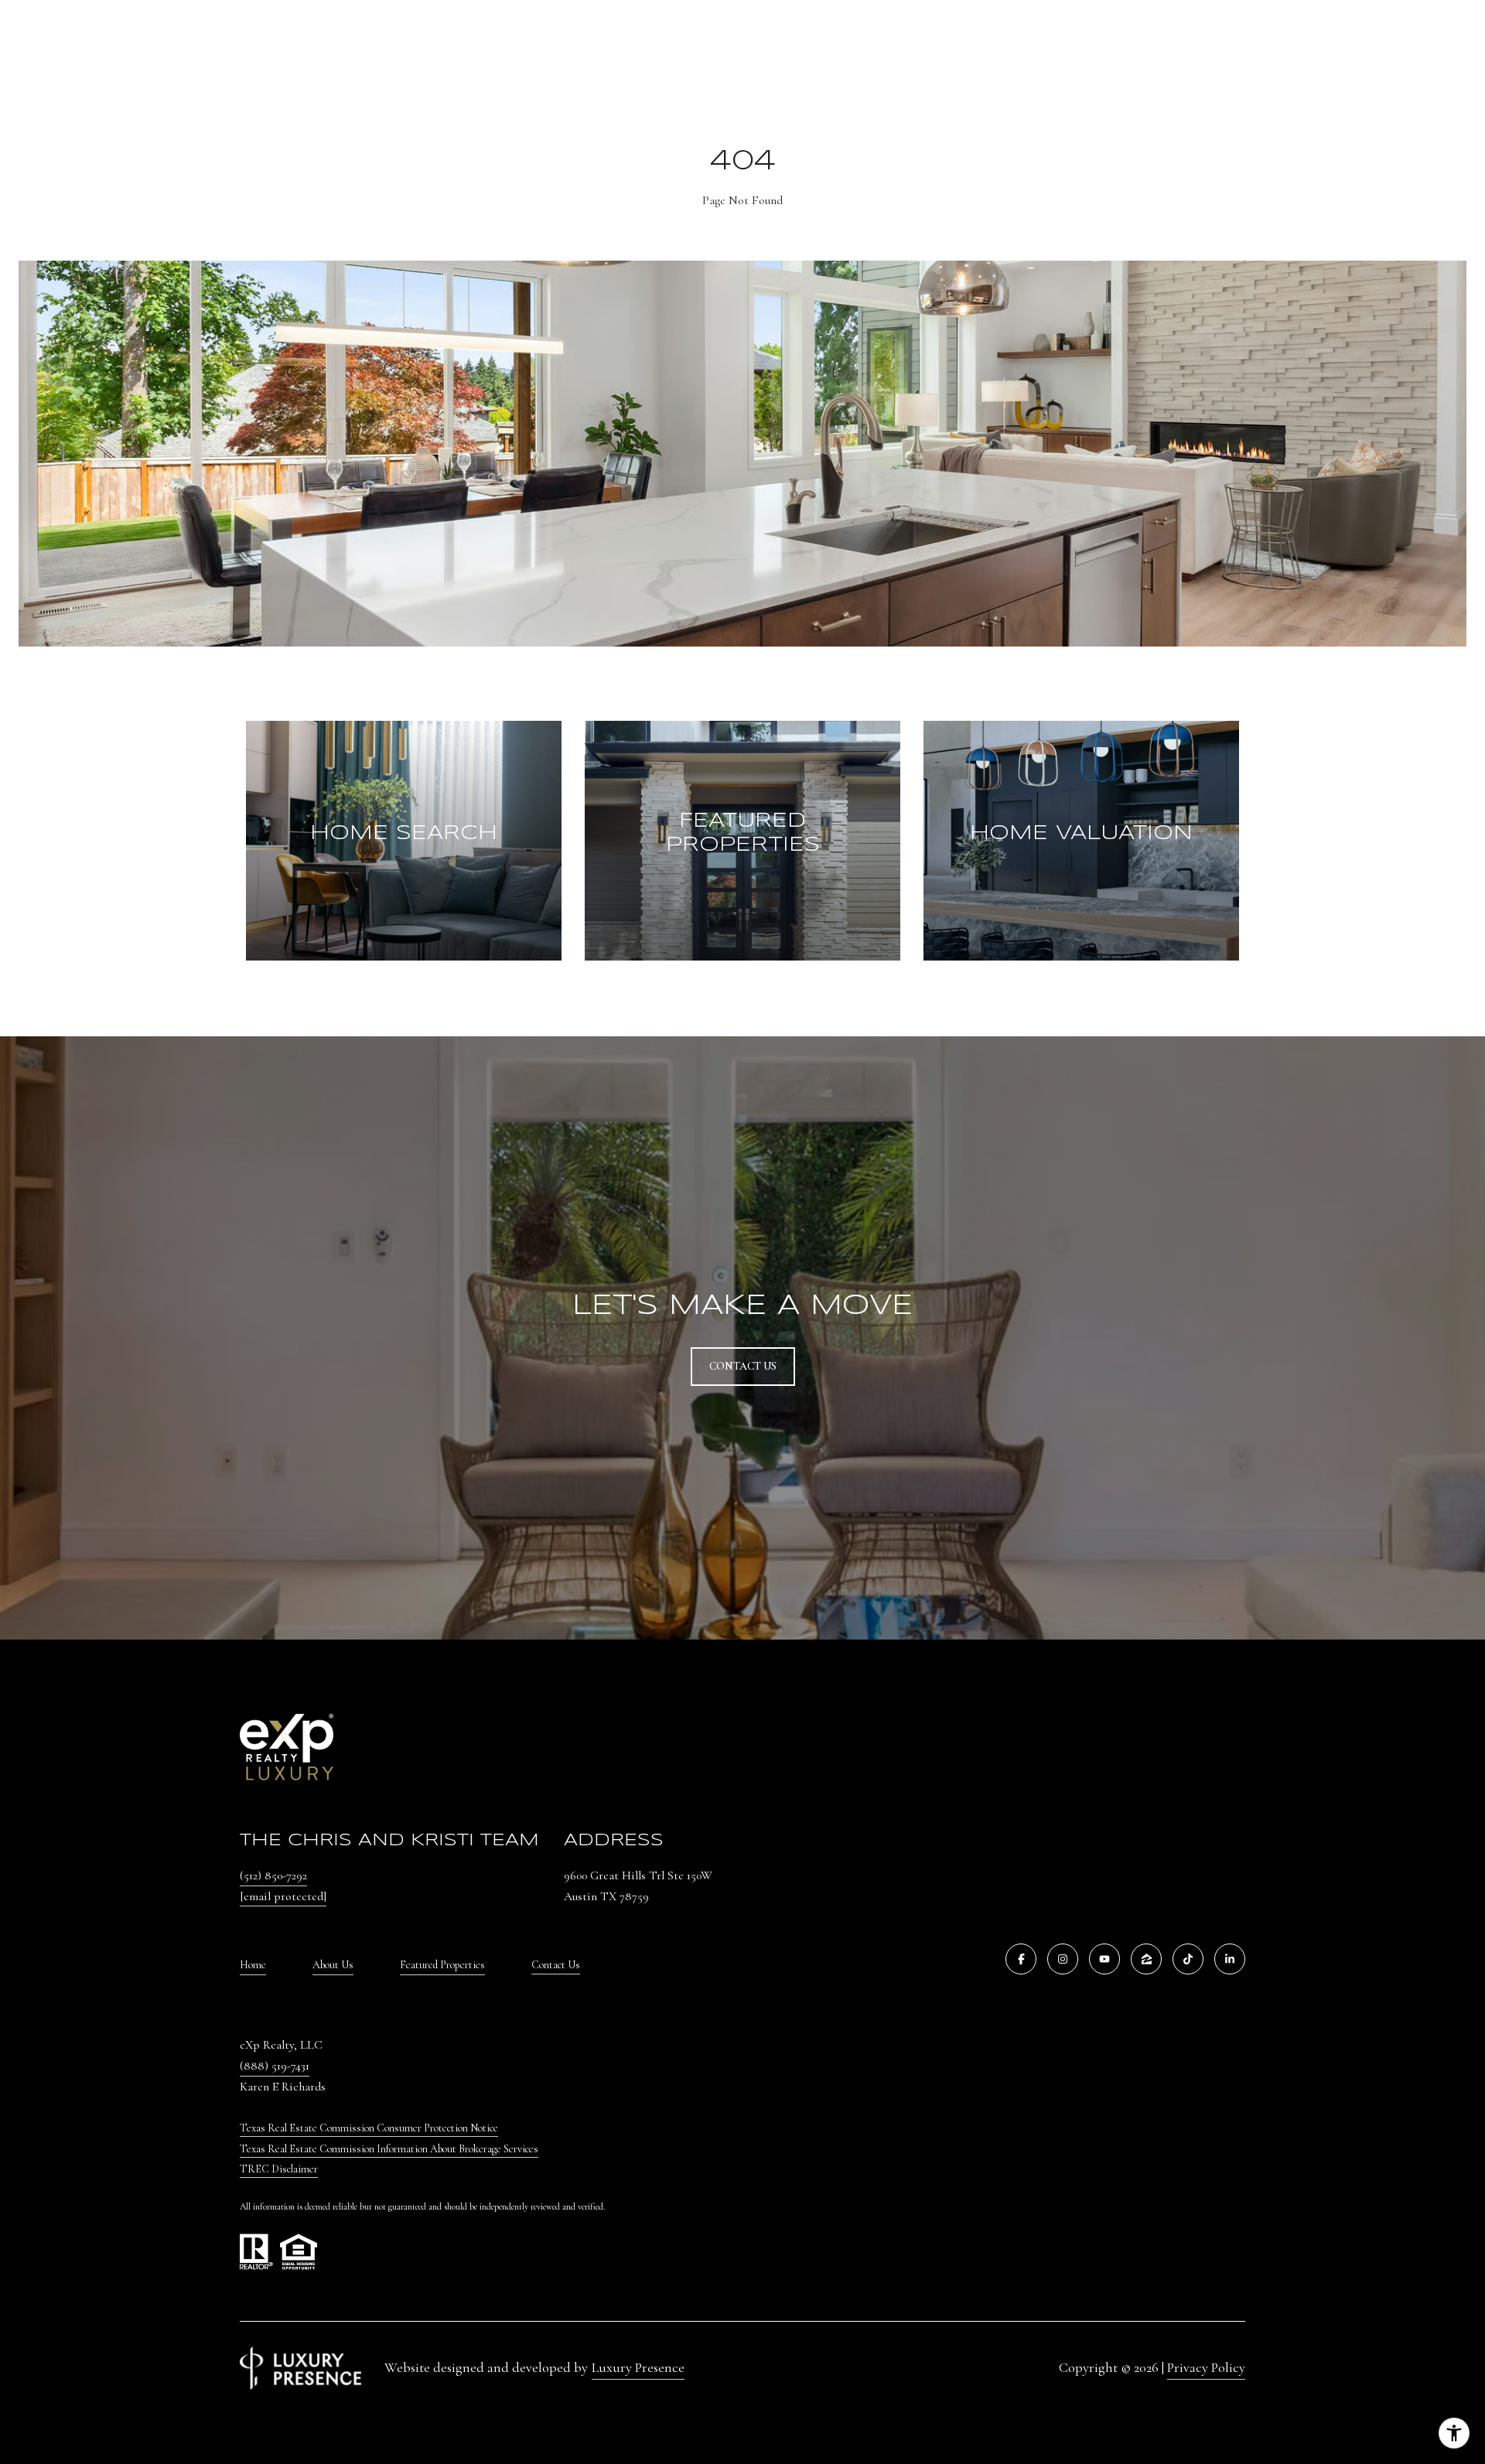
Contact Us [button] (743, 1366)
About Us (333, 1965)
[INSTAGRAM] (1063, 1959)
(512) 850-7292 (273, 1875)
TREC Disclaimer (279, 2169)
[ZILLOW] (1146, 1959)
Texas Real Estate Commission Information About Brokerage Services (389, 2149)
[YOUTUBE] (1104, 1959)
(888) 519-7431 (275, 2066)
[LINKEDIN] (1230, 1959)
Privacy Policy (1206, 2367)
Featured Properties (442, 1965)
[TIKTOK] (1188, 1959)
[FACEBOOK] (1021, 1959)
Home (253, 1965)
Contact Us (556, 1965)
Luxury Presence (638, 2367)
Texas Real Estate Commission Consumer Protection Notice (369, 2128)
